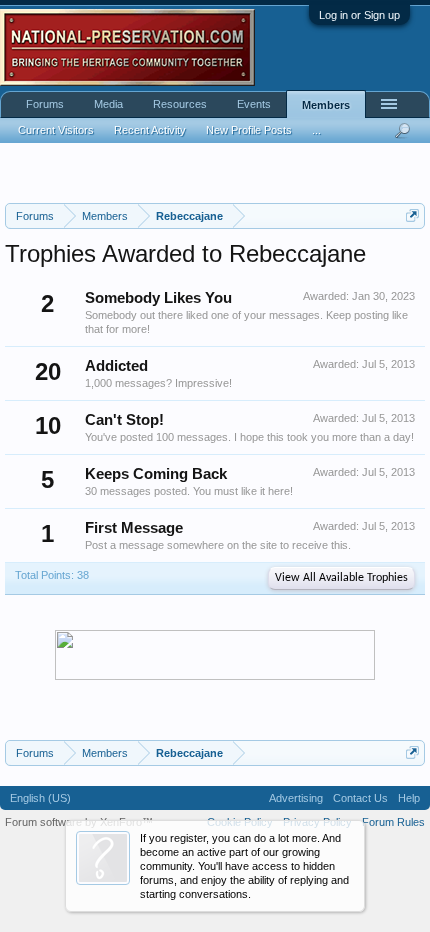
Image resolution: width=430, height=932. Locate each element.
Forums (45, 104)
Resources (180, 104)
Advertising (296, 798)
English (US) (40, 798)
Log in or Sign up (359, 15)
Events (254, 104)
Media (108, 104)
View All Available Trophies (341, 578)
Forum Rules (393, 822)
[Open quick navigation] (412, 215)
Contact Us (360, 798)
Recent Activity (150, 130)
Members (326, 105)
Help (409, 798)
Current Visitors (56, 130)
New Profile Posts (249, 130)
